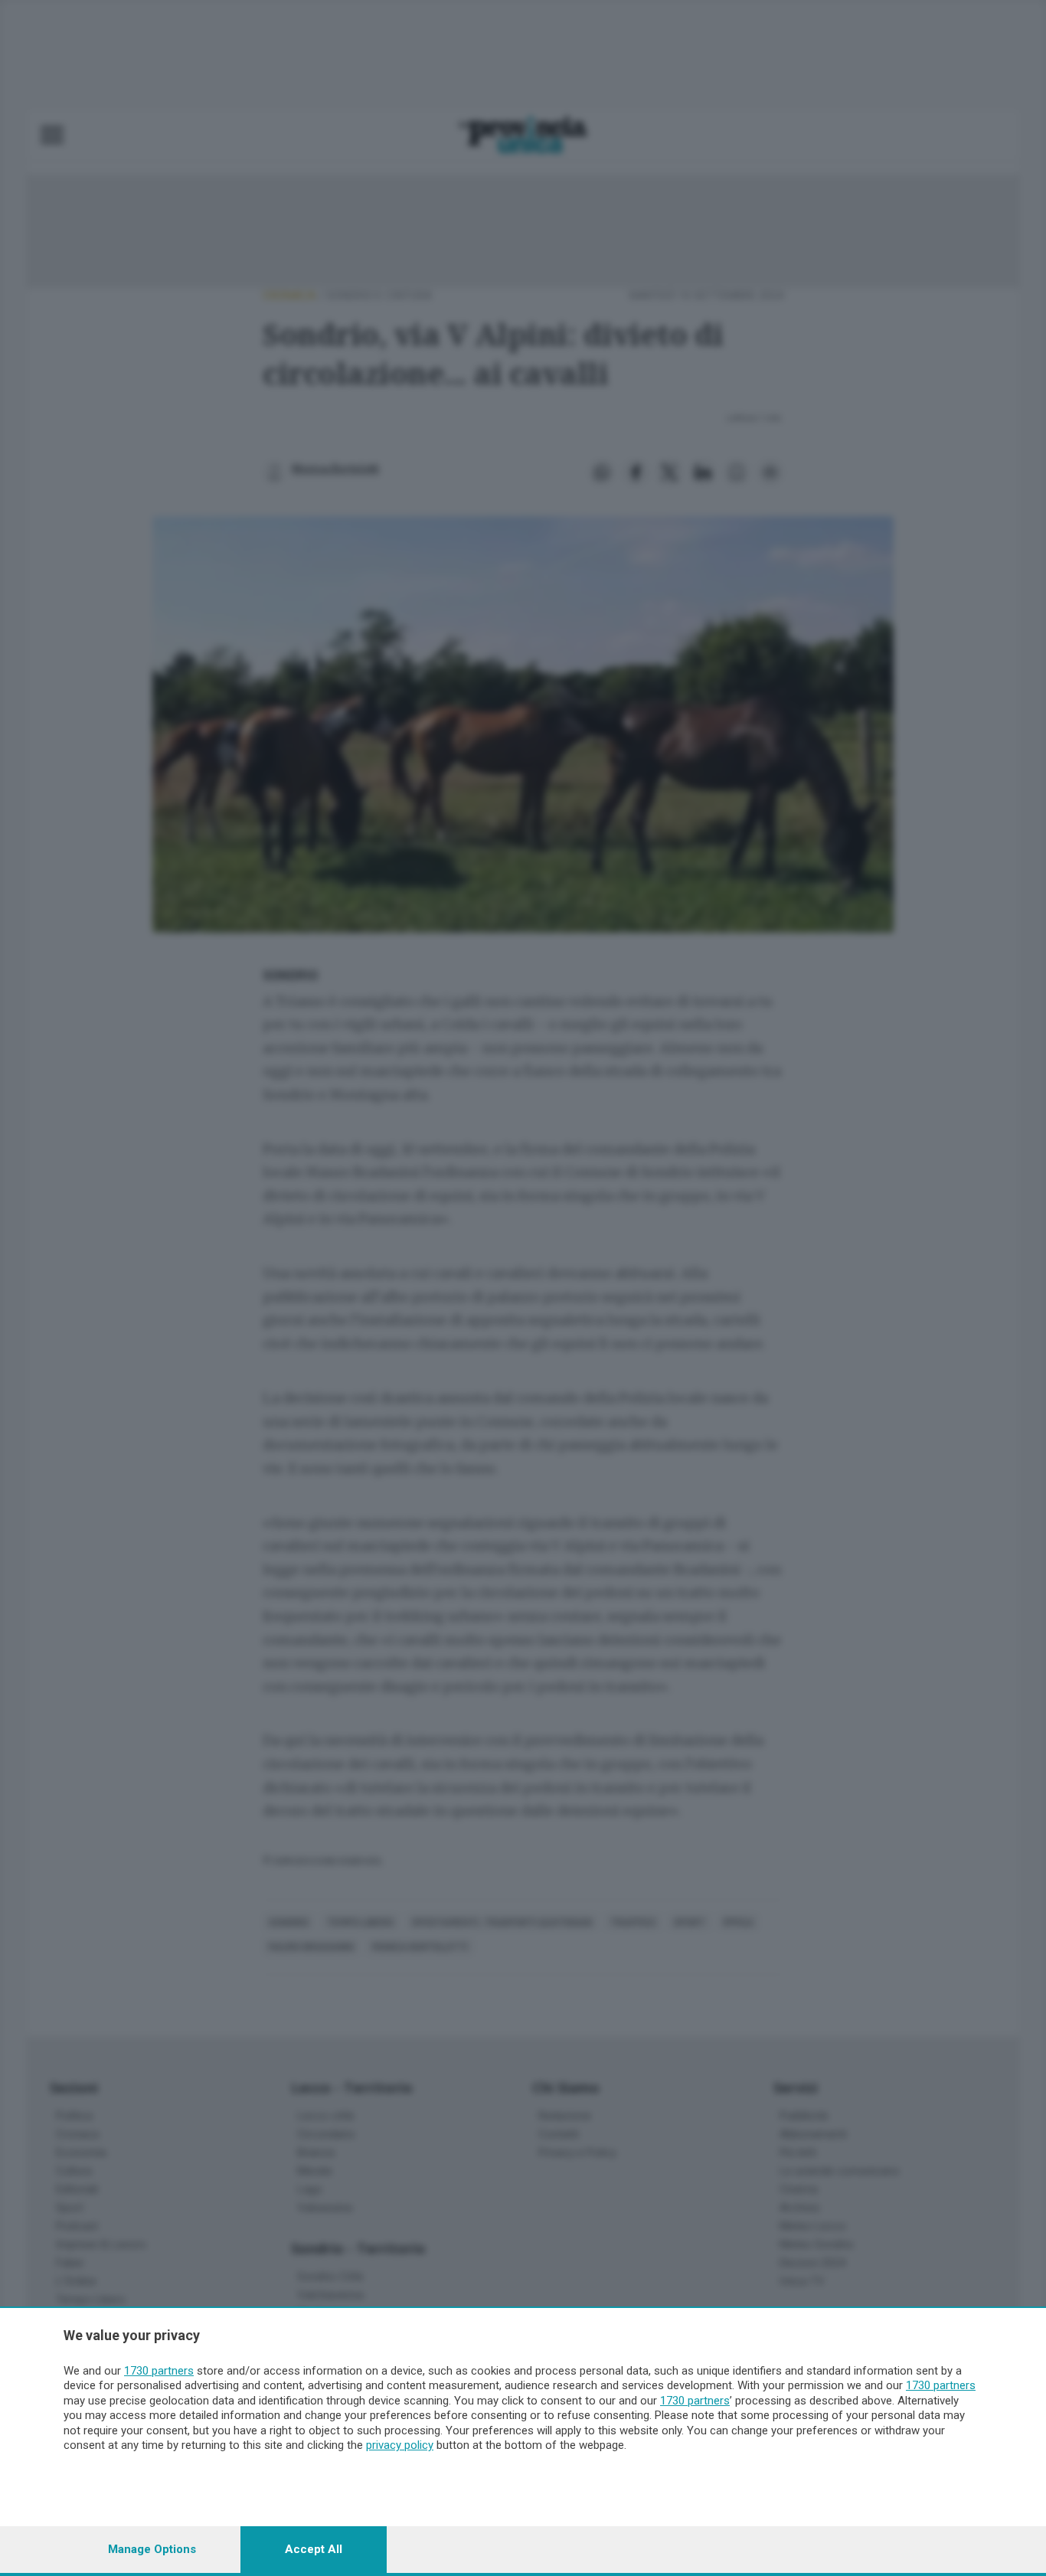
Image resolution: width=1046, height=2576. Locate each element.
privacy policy (400, 2445)
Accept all (314, 2549)
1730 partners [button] (159, 2371)
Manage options (152, 2549)
